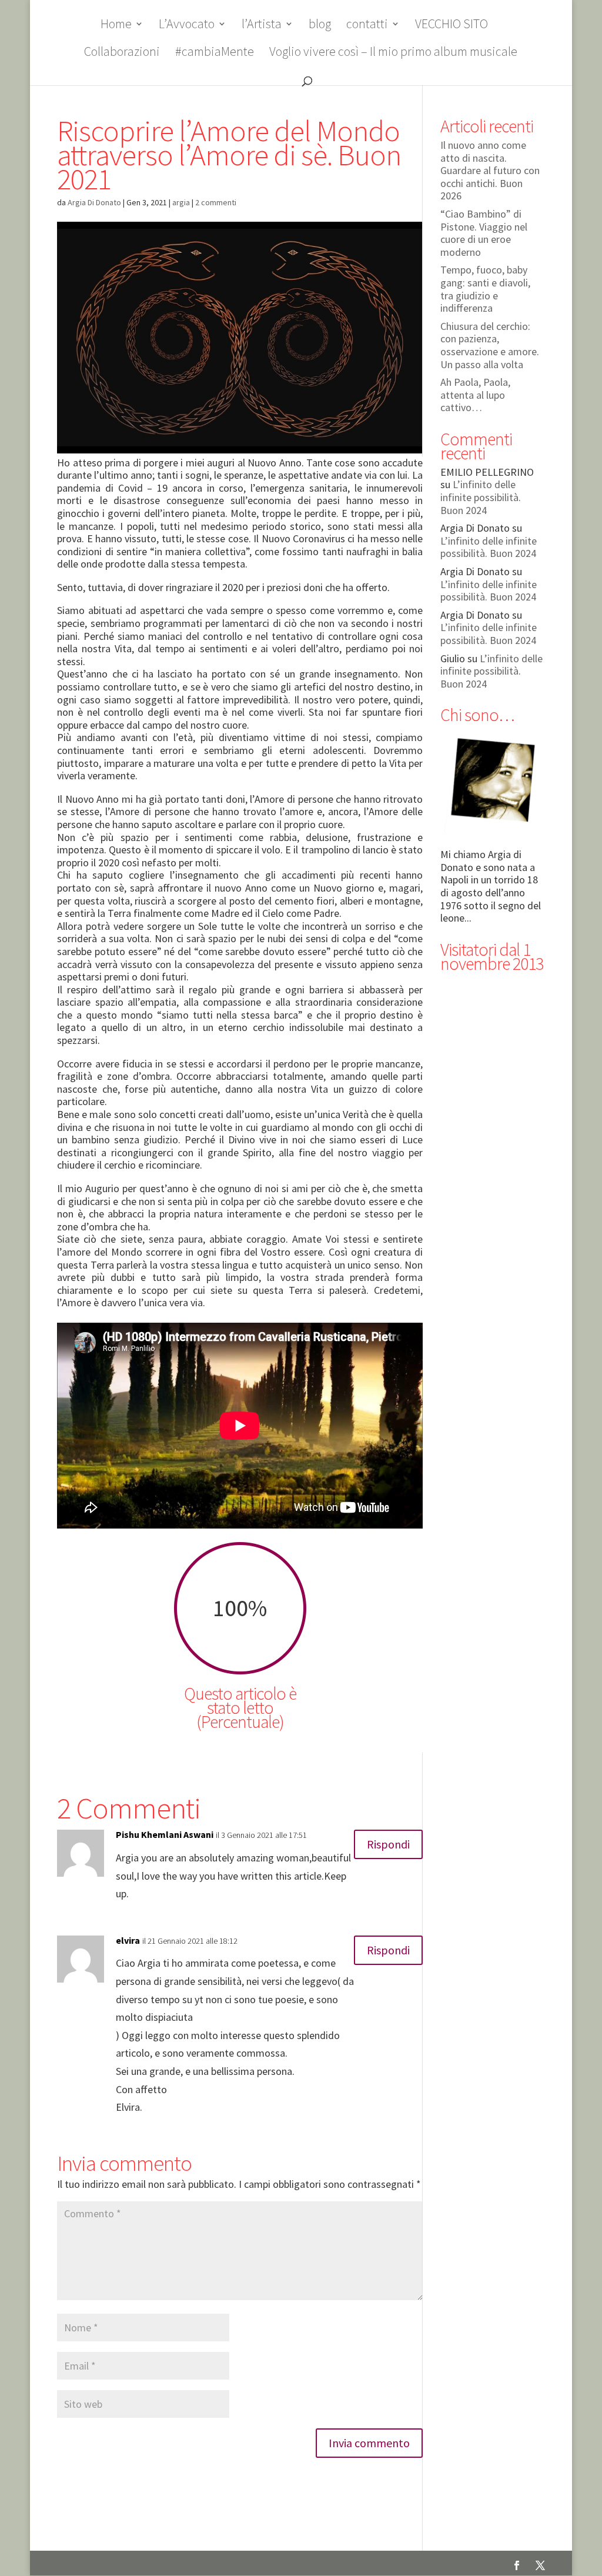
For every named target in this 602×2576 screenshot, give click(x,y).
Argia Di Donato (94, 202)
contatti (367, 26)
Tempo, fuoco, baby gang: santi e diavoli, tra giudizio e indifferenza (485, 289)
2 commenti (216, 202)
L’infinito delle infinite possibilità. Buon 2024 (481, 497)
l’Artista (262, 26)
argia (181, 202)
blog (320, 26)
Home (116, 26)
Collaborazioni (122, 53)
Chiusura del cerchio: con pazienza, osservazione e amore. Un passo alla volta (490, 345)
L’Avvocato (187, 26)
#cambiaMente (215, 53)
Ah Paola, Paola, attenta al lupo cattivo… (475, 395)
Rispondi (388, 1844)
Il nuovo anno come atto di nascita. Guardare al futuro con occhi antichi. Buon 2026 (490, 170)
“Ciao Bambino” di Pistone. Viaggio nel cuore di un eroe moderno (484, 233)
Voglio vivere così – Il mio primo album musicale (393, 53)
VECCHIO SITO (451, 26)
